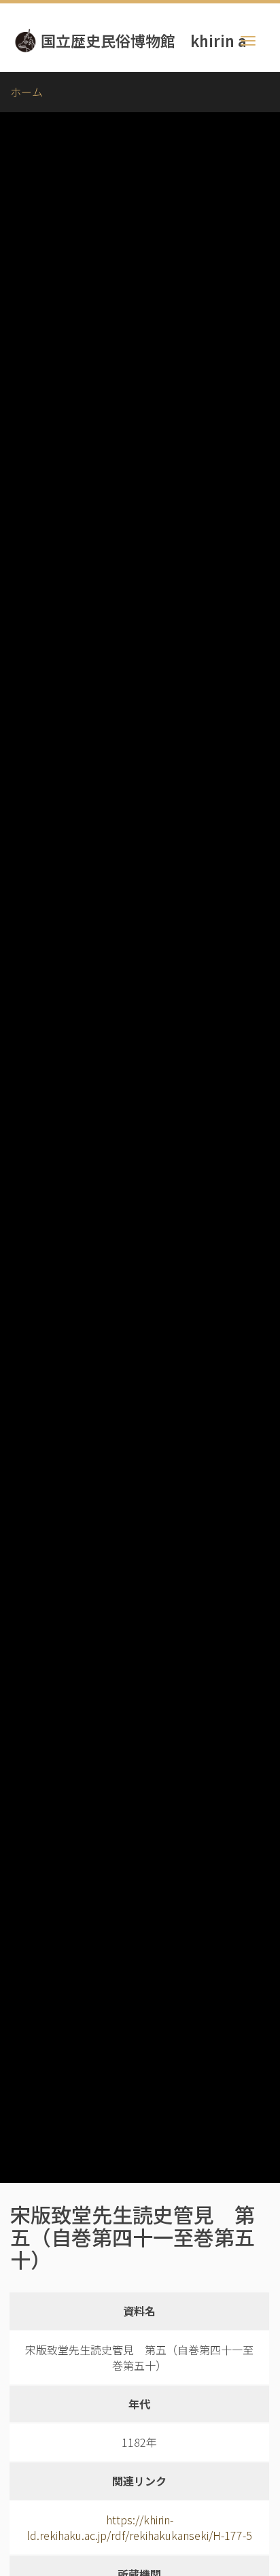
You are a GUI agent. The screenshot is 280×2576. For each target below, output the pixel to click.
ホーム (27, 92)
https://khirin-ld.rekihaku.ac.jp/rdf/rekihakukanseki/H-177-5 (139, 2527)
